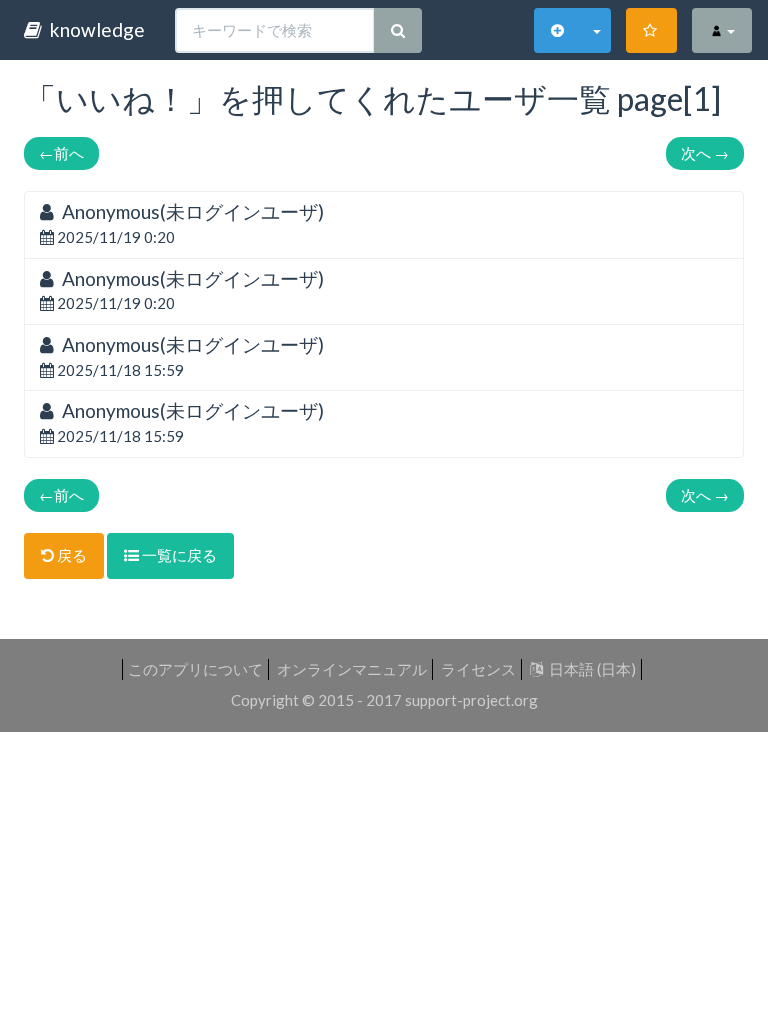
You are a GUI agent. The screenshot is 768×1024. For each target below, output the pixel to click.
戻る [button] (70, 555)
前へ (61, 153)
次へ (705, 153)
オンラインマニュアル (352, 669)
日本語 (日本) (589, 669)
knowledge (93, 29)
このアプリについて (195, 669)
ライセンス (478, 669)
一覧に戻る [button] (178, 555)
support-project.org (471, 700)
